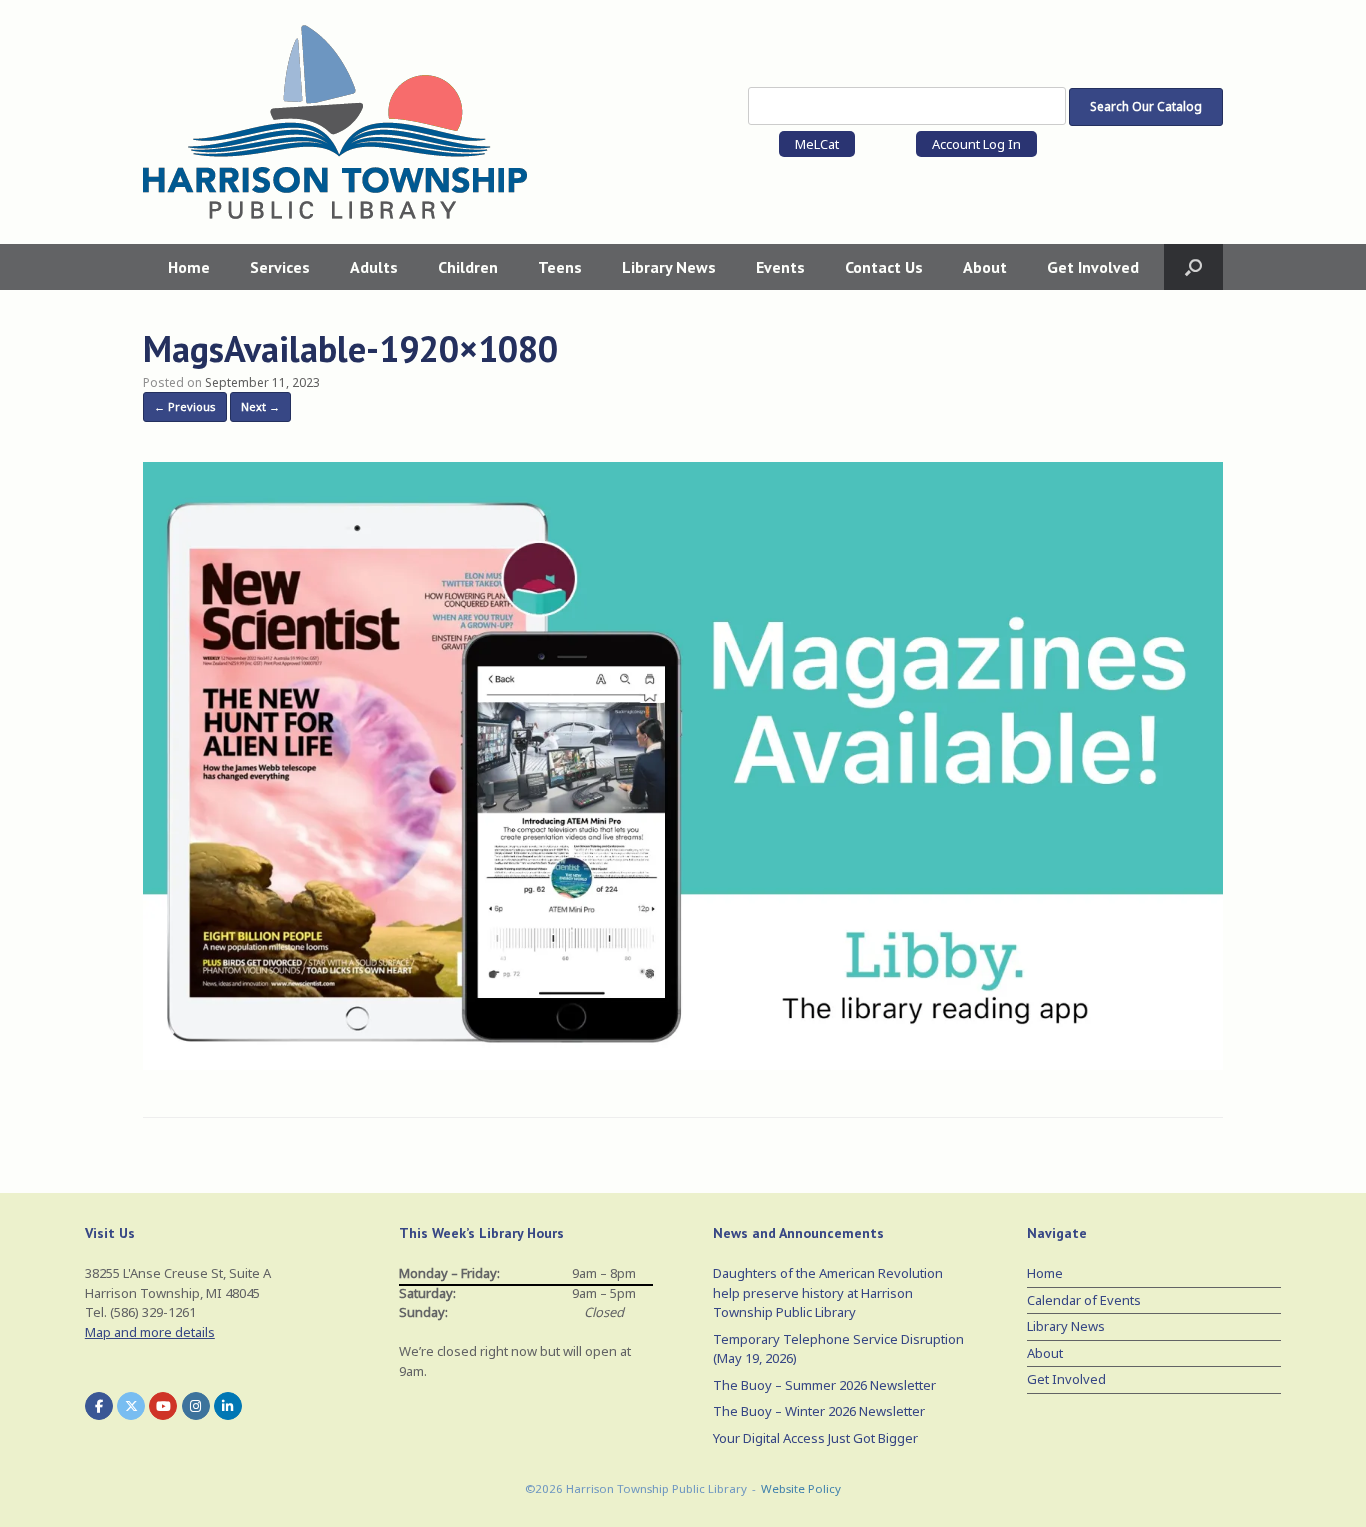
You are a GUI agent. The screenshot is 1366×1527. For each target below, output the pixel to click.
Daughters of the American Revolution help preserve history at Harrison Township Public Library (828, 1292)
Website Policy (801, 1488)
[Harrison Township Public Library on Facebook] (99, 1406)
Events (780, 267)
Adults (374, 267)
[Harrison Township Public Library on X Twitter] (131, 1406)
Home (189, 267)
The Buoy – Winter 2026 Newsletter (819, 1411)
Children (468, 267)
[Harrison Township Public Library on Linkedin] (228, 1406)
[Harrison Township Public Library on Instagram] (196, 1406)
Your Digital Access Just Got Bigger (815, 1438)
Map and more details (150, 1332)
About (985, 267)
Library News (669, 267)
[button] (1193, 267)
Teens (560, 267)
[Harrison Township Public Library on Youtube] (163, 1406)
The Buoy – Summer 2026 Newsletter (824, 1385)
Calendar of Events (1084, 1300)
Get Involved (1093, 267)
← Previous (185, 406)
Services (280, 267)
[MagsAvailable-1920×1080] (683, 1064)
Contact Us (884, 267)
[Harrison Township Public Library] (335, 122)
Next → (260, 406)
